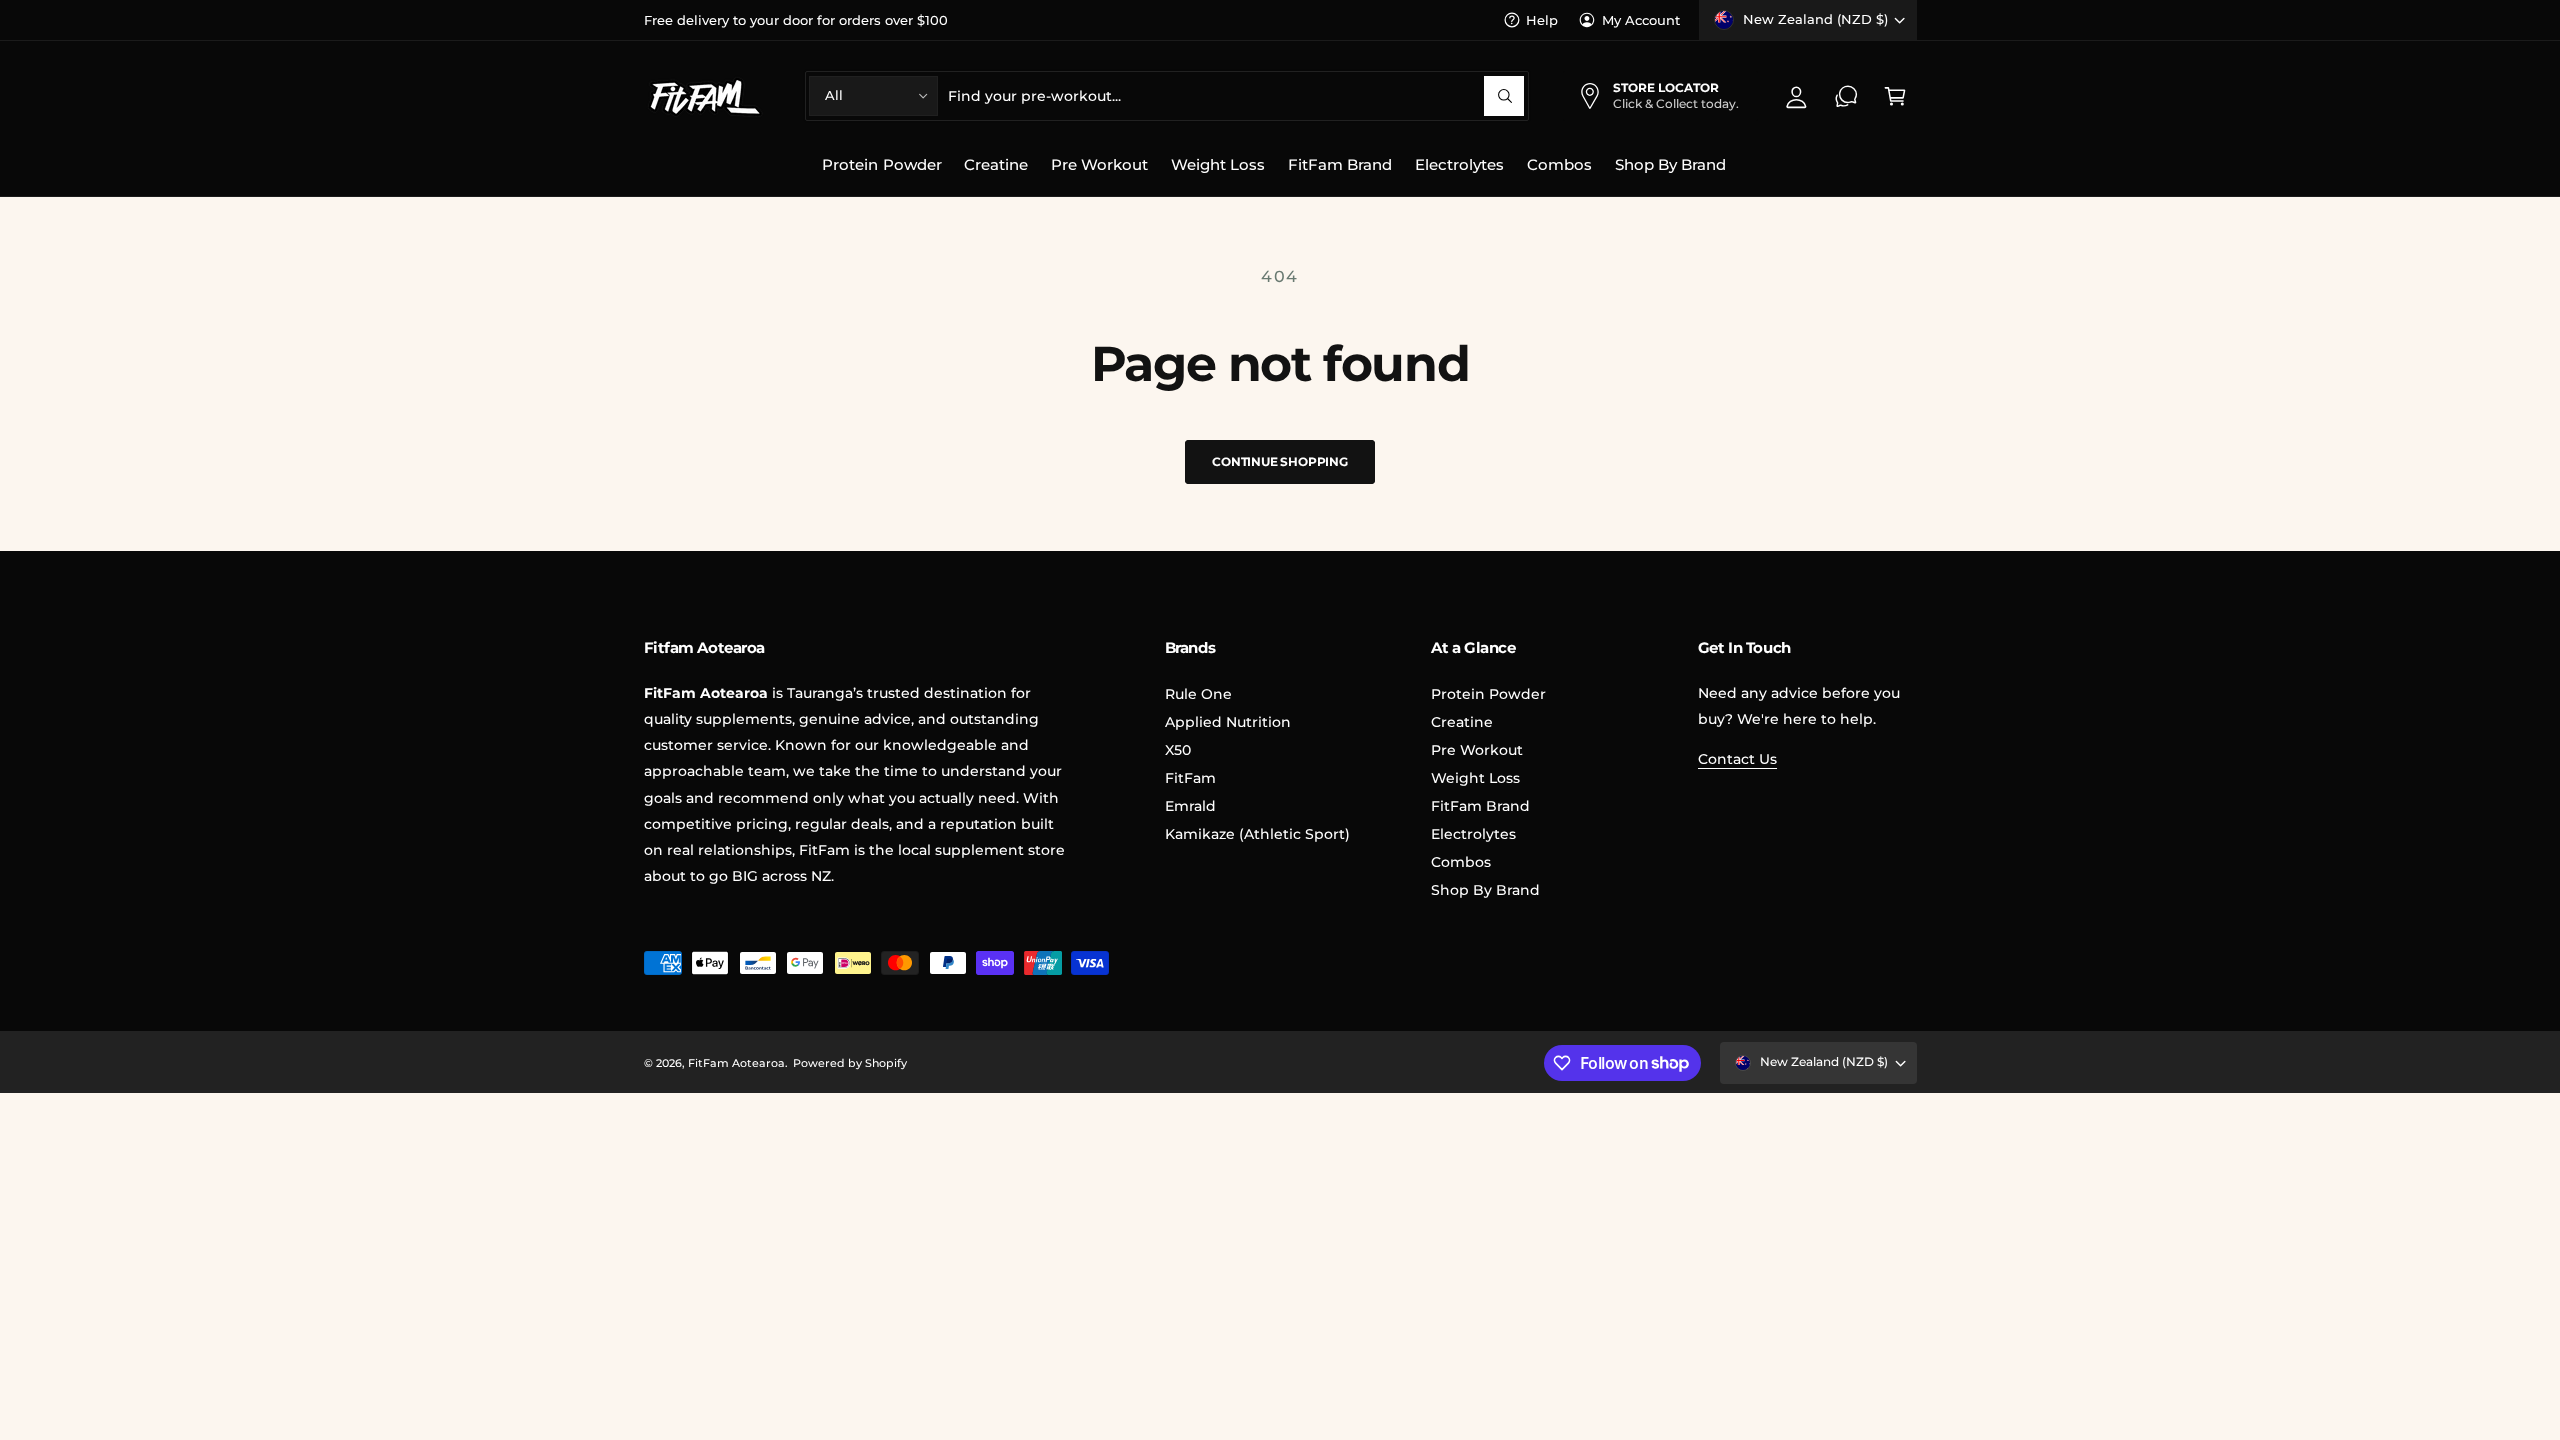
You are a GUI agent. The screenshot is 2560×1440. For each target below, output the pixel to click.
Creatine (1462, 722)
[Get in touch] (1846, 95)
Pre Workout (1477, 750)
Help (1542, 20)
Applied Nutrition (1228, 722)
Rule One (1198, 694)
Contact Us (1737, 759)
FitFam (1190, 778)
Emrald (1190, 806)
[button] (1895, 95)
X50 (1178, 750)
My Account (1641, 20)
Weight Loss (1475, 778)
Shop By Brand (1485, 890)
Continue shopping (1280, 461)
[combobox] (1236, 95)
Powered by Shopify (850, 1063)
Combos (1461, 862)
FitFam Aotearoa (736, 1063)
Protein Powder (1488, 694)
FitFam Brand (1480, 806)
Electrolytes (1473, 834)
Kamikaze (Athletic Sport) (1257, 834)
